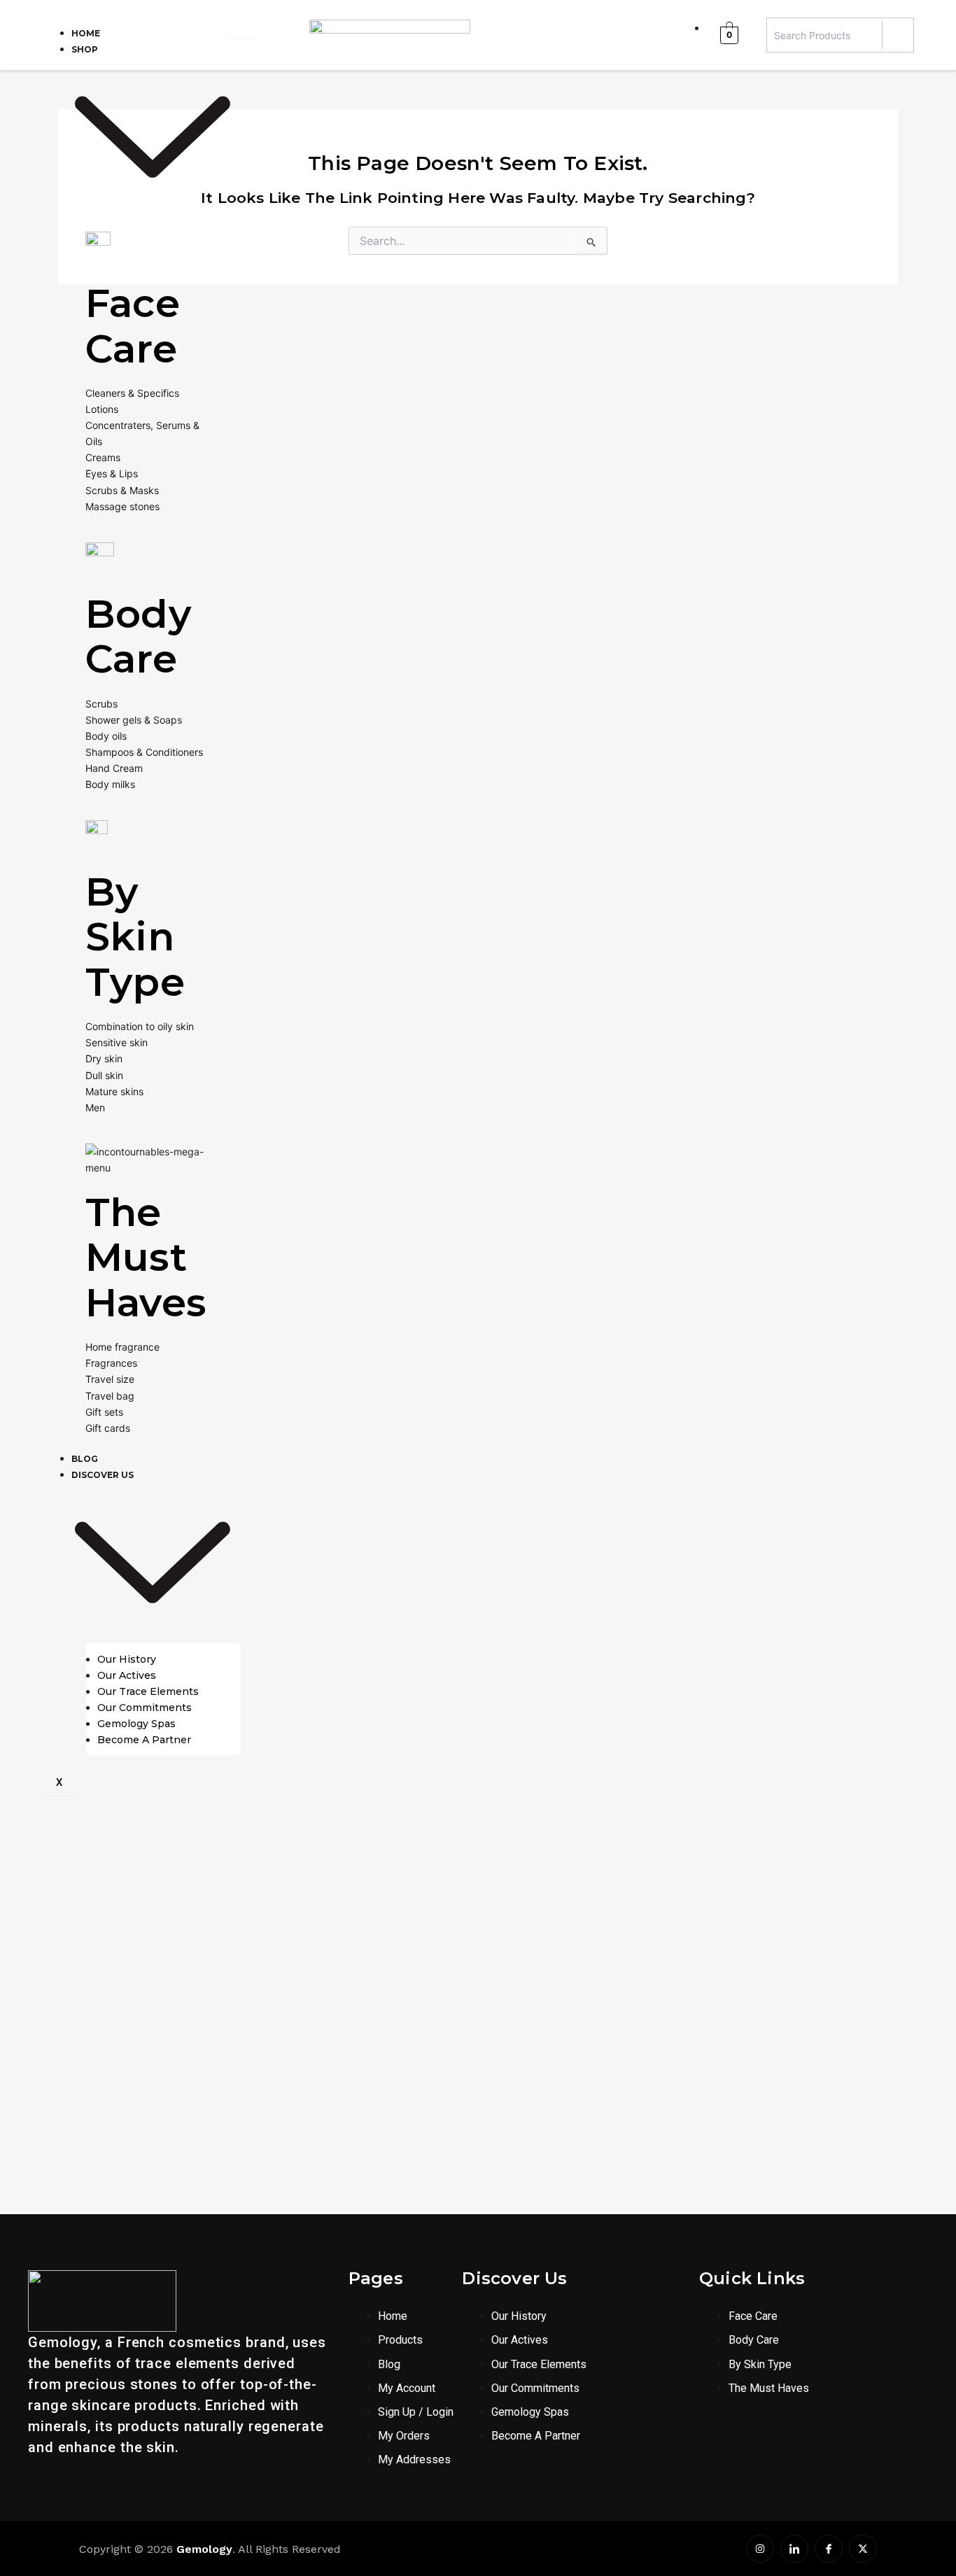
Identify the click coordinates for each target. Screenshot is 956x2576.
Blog (85, 1459)
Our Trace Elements (148, 1691)
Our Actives (127, 1675)
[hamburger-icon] (241, 31)
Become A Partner (144, 1740)
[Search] (898, 35)
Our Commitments (145, 1708)
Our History (127, 1659)
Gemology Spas (136, 1724)
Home (86, 33)
